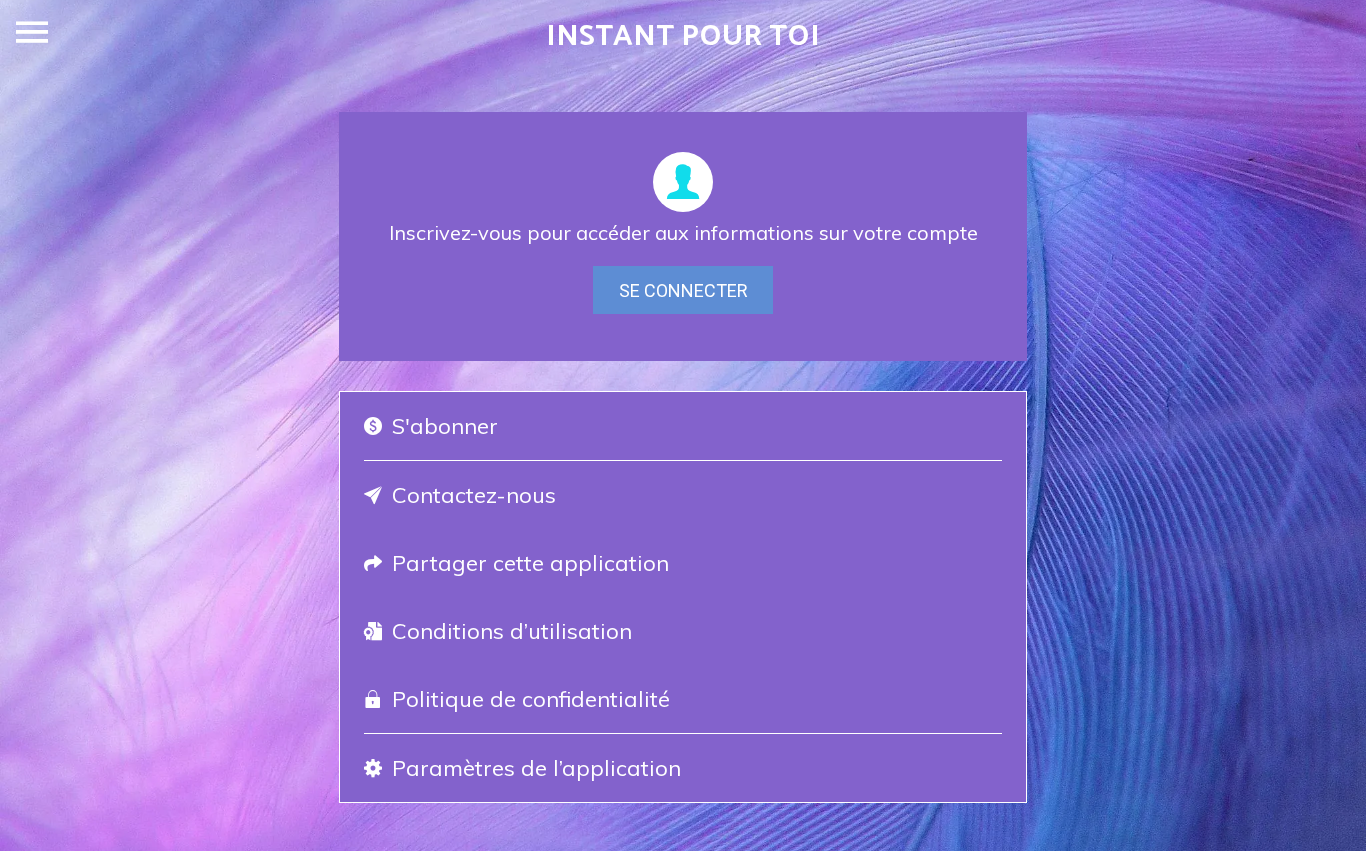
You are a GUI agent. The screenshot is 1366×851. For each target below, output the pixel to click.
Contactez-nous (474, 495)
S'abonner (445, 426)
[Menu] (32, 32)
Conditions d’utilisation (512, 631)
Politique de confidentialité (531, 699)
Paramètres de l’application (536, 768)
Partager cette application (530, 563)
